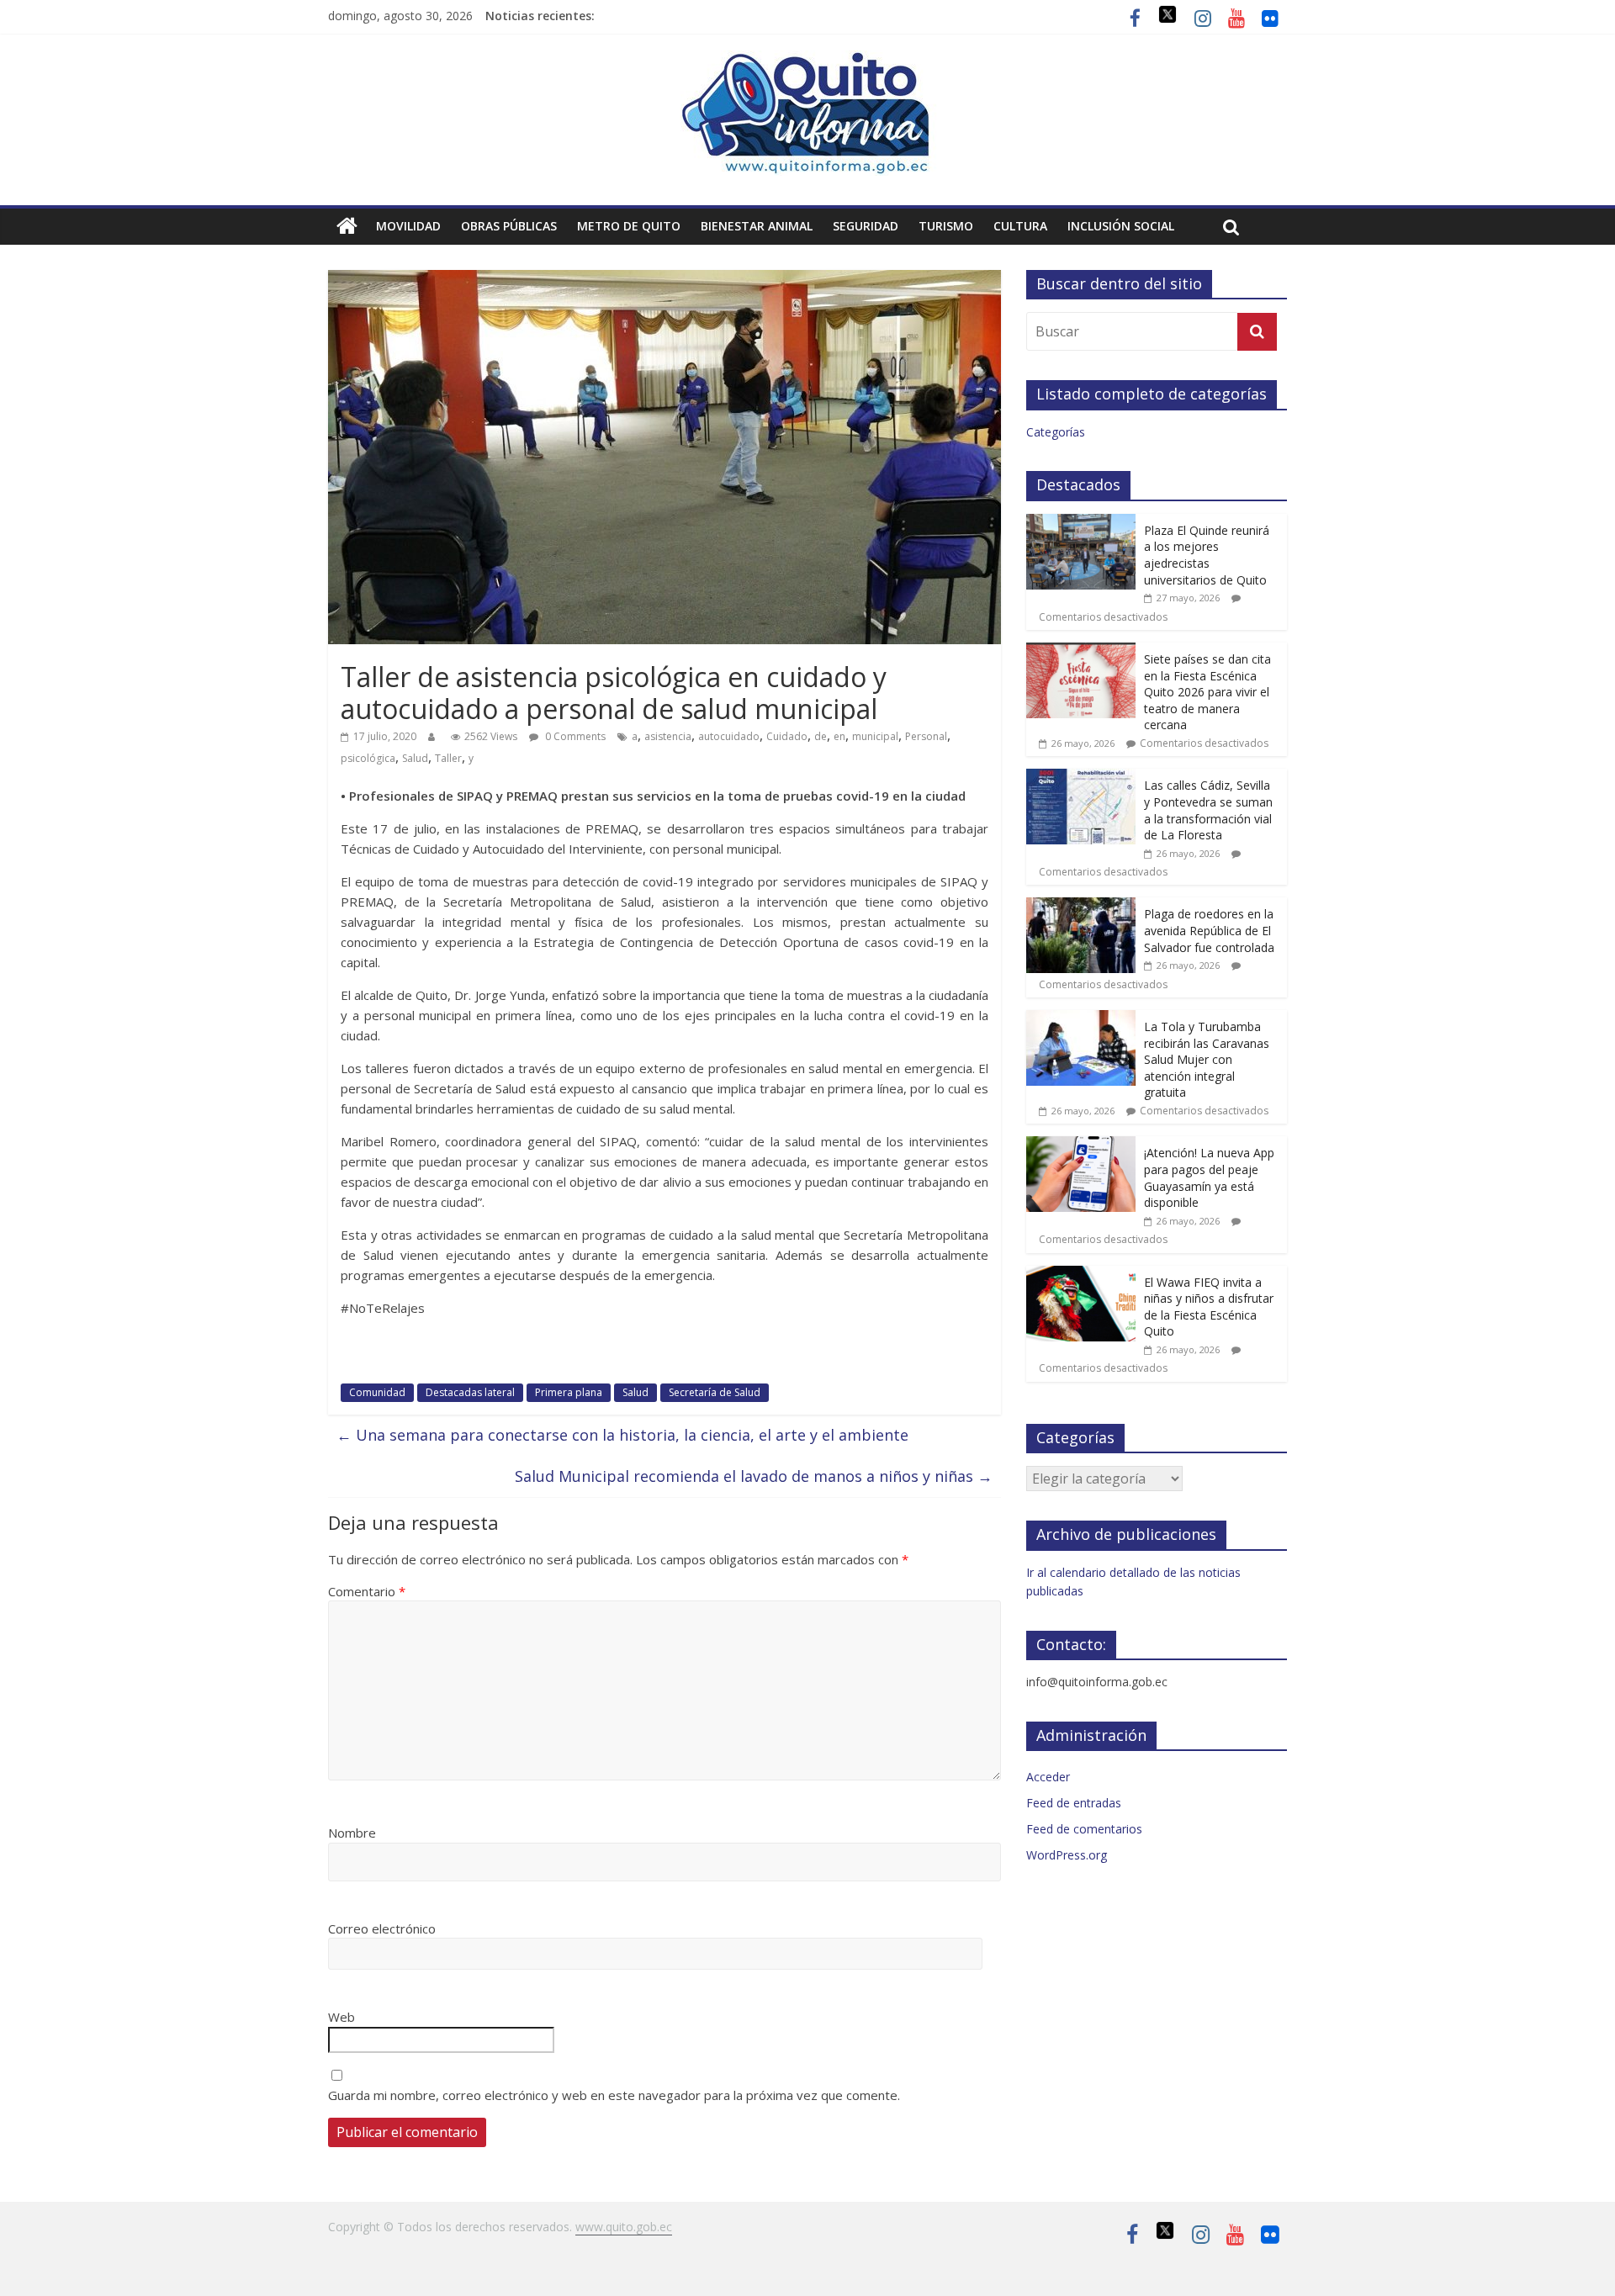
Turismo (946, 226)
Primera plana (569, 1392)
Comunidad (377, 1392)
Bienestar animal (757, 226)
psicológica (368, 758)
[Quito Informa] (807, 61)
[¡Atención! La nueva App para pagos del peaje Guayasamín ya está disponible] (1081, 1145)
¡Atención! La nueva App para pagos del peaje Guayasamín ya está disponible (1209, 1177)
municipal (875, 736)
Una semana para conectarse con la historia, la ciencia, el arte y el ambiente (622, 1435)
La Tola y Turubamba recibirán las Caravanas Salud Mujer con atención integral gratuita (1207, 1059)
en (839, 736)
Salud (415, 758)
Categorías (1056, 432)
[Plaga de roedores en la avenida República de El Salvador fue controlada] (1081, 906)
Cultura (1020, 226)
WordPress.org (1067, 1855)
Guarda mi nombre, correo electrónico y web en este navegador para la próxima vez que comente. (614, 2095)
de (821, 736)
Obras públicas (509, 226)
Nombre (352, 1833)
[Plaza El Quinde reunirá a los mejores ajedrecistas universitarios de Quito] (1081, 523)
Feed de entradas (1074, 1803)
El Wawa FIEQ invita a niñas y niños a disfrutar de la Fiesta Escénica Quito (1209, 1307)
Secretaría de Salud (715, 1392)
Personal (926, 736)
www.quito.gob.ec (624, 2227)
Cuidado (787, 736)
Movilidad (408, 226)
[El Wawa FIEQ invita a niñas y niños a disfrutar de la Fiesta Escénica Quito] (1081, 1275)
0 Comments (574, 736)
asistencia (668, 736)
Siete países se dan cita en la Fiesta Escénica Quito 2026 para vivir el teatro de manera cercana (1207, 692)
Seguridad (866, 226)
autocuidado (729, 736)
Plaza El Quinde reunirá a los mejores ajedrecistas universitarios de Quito (1207, 555)
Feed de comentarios (1084, 1829)
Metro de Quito (629, 226)
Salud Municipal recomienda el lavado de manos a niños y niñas (754, 1476)
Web (342, 2017)
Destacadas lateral (470, 1392)
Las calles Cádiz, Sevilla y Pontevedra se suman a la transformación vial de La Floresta (1208, 810)
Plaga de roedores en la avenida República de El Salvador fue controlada (1209, 930)
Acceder (1048, 1777)
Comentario (367, 1591)
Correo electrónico (382, 1928)
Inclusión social (1121, 226)
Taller (448, 758)
